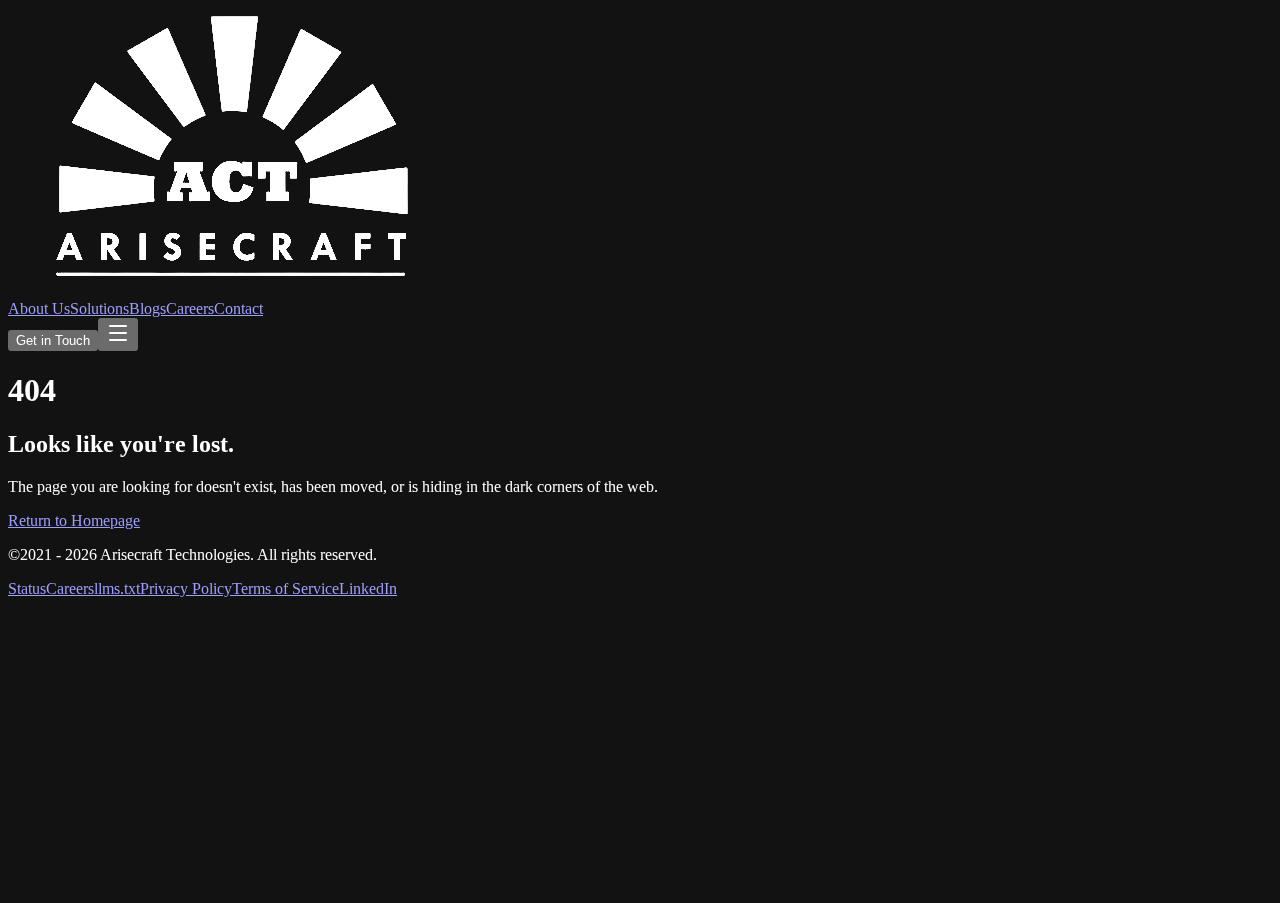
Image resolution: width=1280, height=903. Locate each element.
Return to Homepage (74, 520)
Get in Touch (53, 340)
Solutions (99, 308)
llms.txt (117, 588)
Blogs (147, 308)
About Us (39, 308)
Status (27, 588)
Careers (190, 308)
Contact (238, 308)
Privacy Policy (186, 588)
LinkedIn (368, 588)
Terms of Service (285, 588)
